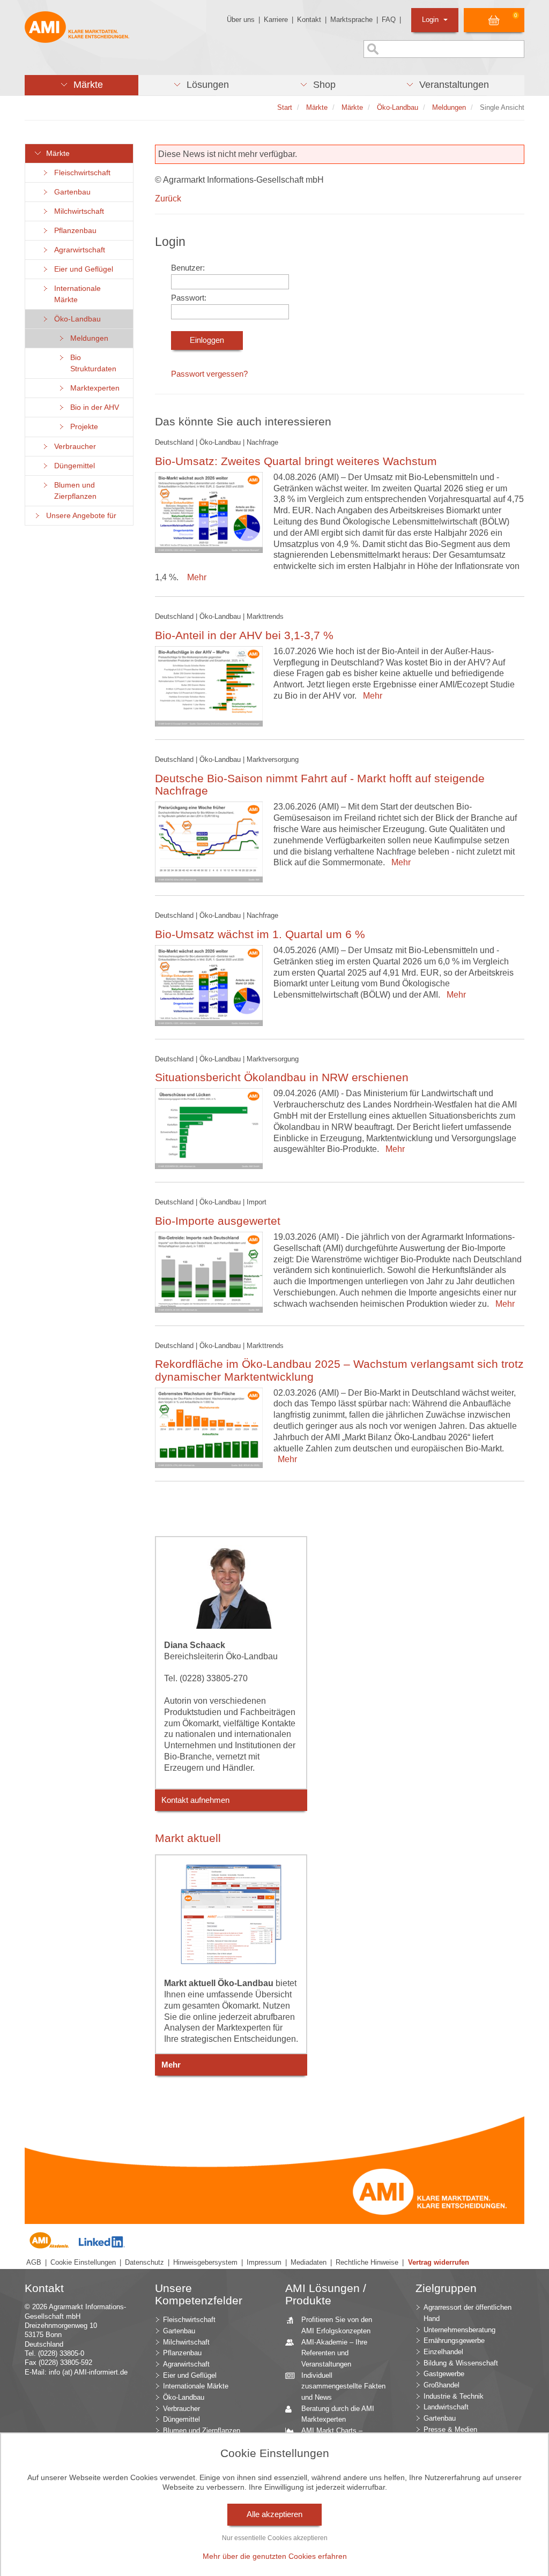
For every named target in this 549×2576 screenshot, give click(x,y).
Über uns (241, 20)
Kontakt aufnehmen (195, 1800)
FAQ (389, 20)
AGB (34, 2262)
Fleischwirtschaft (80, 173)
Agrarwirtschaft (77, 250)
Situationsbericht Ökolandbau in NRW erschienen (282, 1077)
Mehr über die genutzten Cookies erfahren (275, 2556)
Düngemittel (72, 466)
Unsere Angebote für (79, 516)
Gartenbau (70, 192)
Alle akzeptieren (274, 2514)
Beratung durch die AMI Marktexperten (338, 2414)
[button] (81, 85)
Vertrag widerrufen (439, 2262)
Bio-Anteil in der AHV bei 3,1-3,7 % (244, 635)
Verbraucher (73, 447)
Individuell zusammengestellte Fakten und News (343, 2386)
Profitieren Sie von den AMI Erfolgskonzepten (337, 2325)
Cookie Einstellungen (83, 2262)
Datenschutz (144, 2262)
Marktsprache (351, 20)
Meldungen (87, 338)
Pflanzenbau (73, 231)
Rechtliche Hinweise (367, 2262)
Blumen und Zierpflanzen (73, 491)
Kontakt (309, 20)
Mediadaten (309, 2262)
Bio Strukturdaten (91, 363)
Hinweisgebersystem (205, 2262)
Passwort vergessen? (209, 374)
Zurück (168, 199)
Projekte (82, 427)
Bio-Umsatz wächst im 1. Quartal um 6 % (260, 934)
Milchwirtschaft (77, 211)
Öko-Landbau (75, 319)
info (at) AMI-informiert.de (88, 2372)
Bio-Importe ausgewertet (218, 1221)
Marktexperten (93, 388)
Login (431, 20)
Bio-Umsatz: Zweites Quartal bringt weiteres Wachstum (296, 461)
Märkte (56, 153)
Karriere (276, 20)
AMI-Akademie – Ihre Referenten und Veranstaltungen (334, 2353)
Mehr (195, 577)
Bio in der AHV (92, 407)
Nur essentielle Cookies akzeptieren (275, 2538)
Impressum (264, 2262)
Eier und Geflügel (81, 269)
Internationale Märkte (75, 294)
